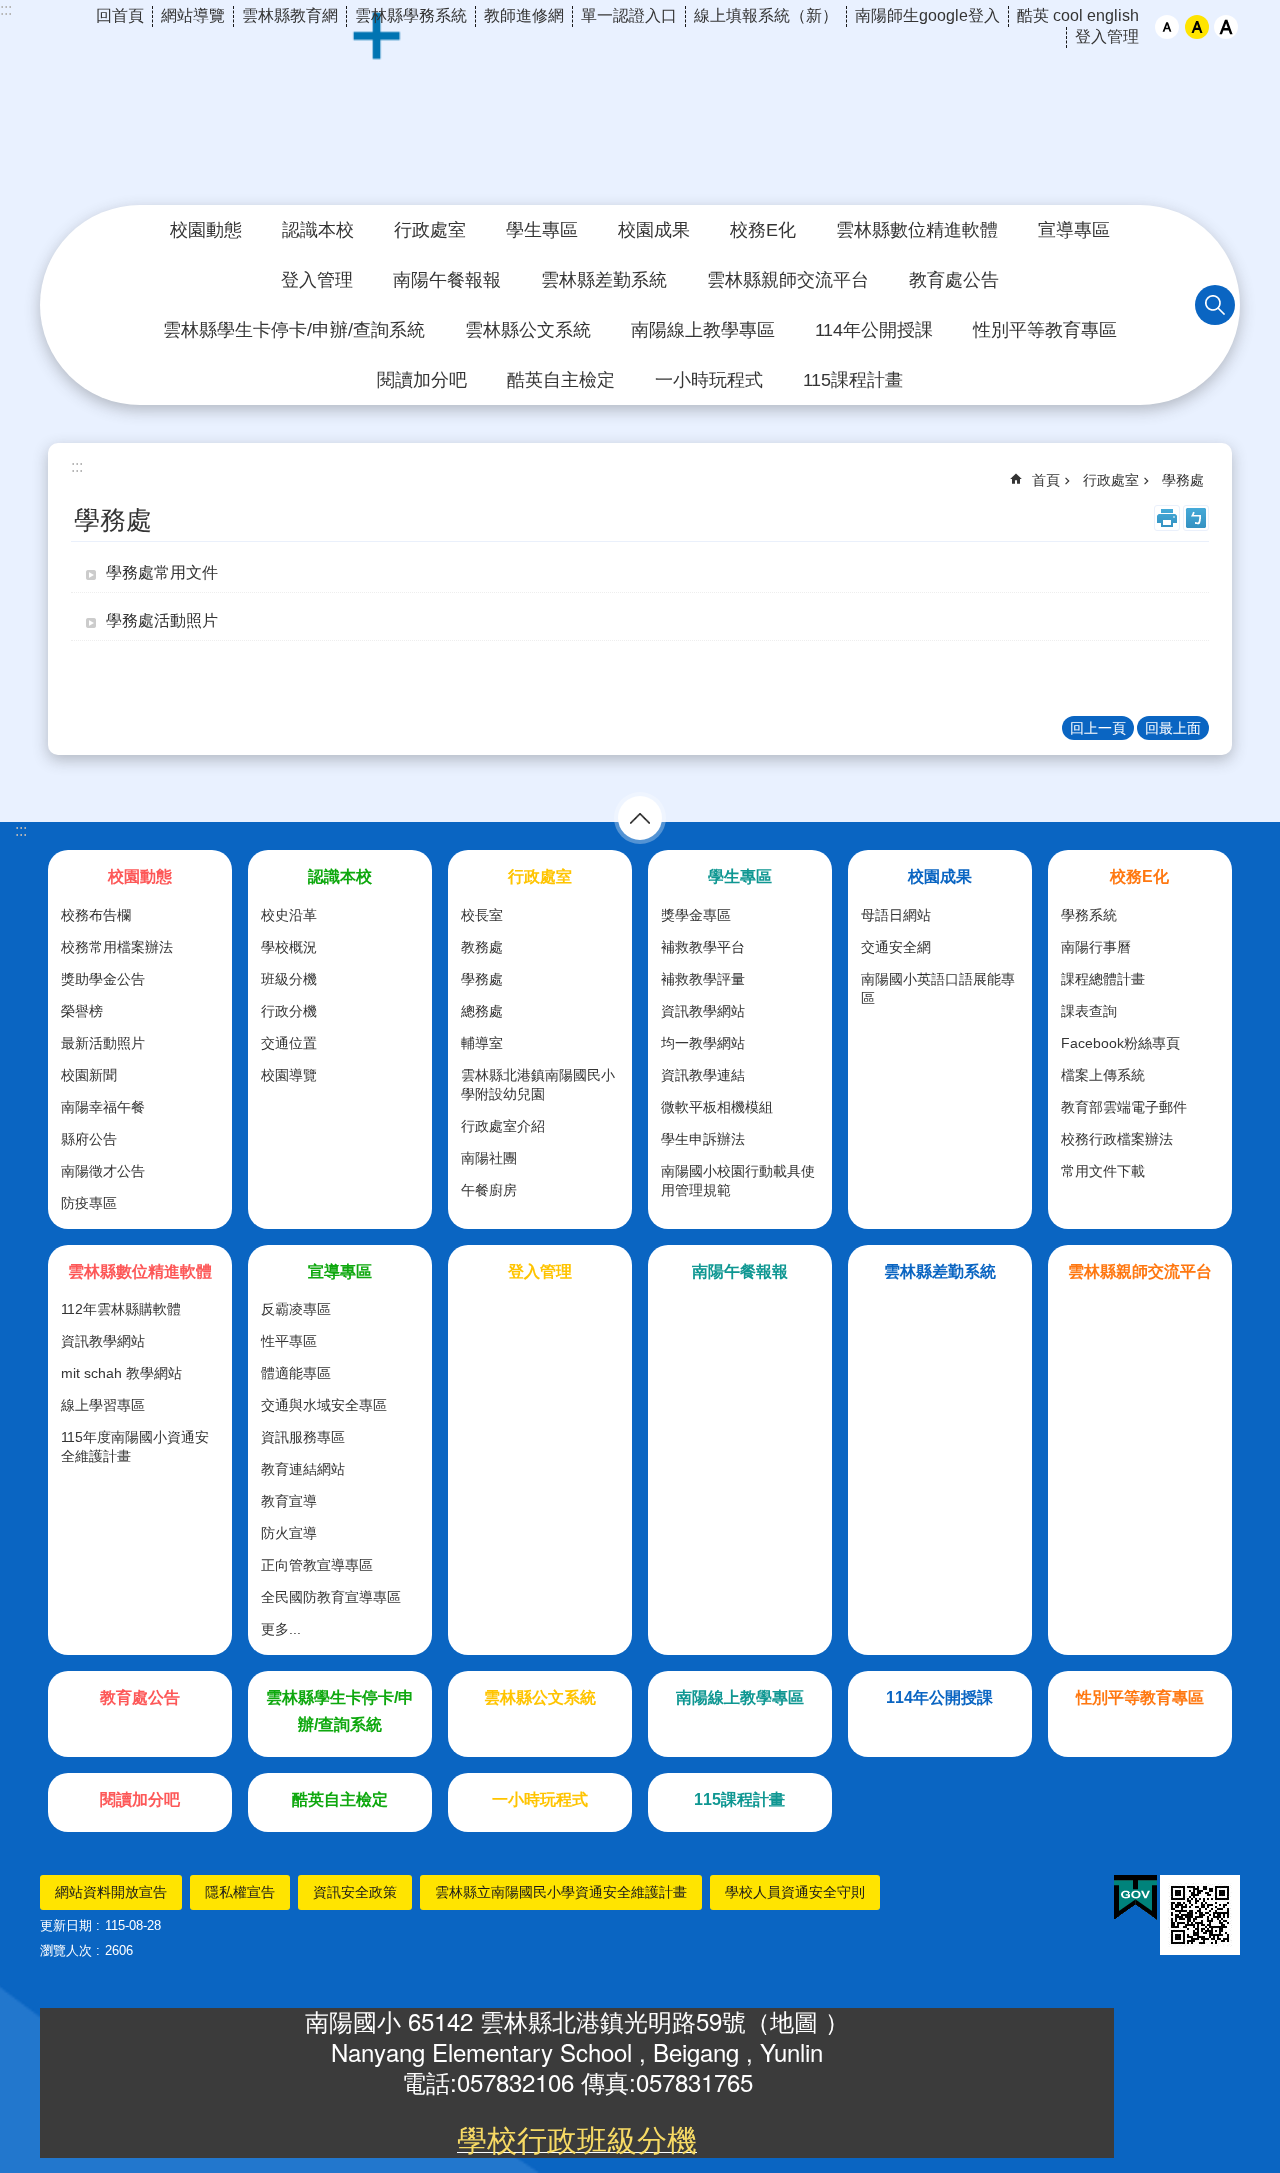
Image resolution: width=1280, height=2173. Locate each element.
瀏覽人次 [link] (66, 1950)
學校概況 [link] (289, 947)
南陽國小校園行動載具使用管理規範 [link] (738, 1180)
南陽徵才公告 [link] (103, 1171)
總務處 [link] (482, 1011)
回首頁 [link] (120, 15)
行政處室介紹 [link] (503, 1126)
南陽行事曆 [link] (1096, 947)
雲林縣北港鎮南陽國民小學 (640, 114)
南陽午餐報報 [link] (447, 280)
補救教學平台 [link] (703, 947)
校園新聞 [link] (89, 1075)
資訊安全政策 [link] (355, 1892)
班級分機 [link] (289, 979)
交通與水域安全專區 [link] (324, 1405)
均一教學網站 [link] (703, 1043)
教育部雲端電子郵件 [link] (1124, 1107)
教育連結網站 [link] (303, 1469)
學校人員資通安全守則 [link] (795, 1892)
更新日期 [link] (66, 1925)
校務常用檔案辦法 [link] (117, 947)
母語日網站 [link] (896, 915)
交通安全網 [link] (896, 947)
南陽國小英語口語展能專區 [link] (938, 988)
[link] (1135, 1898)
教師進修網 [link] (524, 15)
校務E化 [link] (763, 230)
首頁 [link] (1046, 480)
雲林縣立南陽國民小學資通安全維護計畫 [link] (561, 1892)
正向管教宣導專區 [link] (317, 1565)
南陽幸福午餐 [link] (103, 1107)
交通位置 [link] (289, 1043)
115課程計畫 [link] (853, 380)
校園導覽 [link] (289, 1075)
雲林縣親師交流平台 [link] (788, 280)
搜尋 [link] (1215, 305)
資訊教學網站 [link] (703, 1011)
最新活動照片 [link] (103, 1043)
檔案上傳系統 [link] (1103, 1075)
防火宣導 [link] (289, 1533)
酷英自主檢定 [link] (561, 380)
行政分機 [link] (289, 1011)
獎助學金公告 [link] (103, 979)
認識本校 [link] (318, 230)
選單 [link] (640, 818)
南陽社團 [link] (489, 1158)
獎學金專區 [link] (696, 915)
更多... (281, 1629)
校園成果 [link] (654, 230)
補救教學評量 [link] (703, 979)
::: (6, 9)
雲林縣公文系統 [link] (528, 330)
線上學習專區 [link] (103, 1405)
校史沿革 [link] (289, 915)
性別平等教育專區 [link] (1045, 330)
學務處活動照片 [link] (162, 620)
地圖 (797, 2020)
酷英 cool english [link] (1078, 15)
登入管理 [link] (1107, 36)
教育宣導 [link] (289, 1501)
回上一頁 (1098, 728)
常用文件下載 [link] (1103, 1171)
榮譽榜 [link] (82, 1011)
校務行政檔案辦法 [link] (1117, 1139)
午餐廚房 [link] (489, 1190)
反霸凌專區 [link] (296, 1309)
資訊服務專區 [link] (303, 1437)
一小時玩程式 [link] (709, 380)
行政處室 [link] (430, 230)
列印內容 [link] (1167, 518)
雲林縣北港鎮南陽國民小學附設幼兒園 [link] (538, 1084)
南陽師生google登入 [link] (927, 15)
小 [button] (1167, 27)
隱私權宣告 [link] (240, 1892)
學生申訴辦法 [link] (703, 1139)
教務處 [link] (482, 947)
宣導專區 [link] (1074, 230)
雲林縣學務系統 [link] (411, 15)
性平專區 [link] (289, 1341)
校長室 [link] (482, 915)
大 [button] (1226, 27)
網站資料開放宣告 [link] (111, 1892)
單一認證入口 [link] (629, 15)
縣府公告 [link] (89, 1139)
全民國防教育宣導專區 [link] (331, 1597)
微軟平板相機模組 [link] (717, 1107)
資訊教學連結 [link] (703, 1075)
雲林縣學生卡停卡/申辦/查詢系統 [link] (294, 330)
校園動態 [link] (206, 230)
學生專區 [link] (542, 230)
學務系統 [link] (1089, 915)
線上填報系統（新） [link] (766, 15)
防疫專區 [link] (89, 1203)
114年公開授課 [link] (874, 330)
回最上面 (1173, 728)
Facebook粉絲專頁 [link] (1120, 1043)
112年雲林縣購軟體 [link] (121, 1309)
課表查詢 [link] (1089, 1011)
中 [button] (1197, 27)
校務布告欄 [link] (96, 915)
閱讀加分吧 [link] (422, 380)
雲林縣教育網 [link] (290, 15)
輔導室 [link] (482, 1043)
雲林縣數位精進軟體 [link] (917, 230)
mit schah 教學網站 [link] (121, 1373)
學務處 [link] (1183, 480)
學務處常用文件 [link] (162, 572)
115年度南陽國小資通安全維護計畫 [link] (135, 1446)
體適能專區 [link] (296, 1373)
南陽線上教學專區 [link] (703, 330)
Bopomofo (1196, 518)
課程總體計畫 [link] (1103, 979)
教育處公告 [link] (954, 280)
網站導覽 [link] (193, 15)
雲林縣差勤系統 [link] (604, 280)
